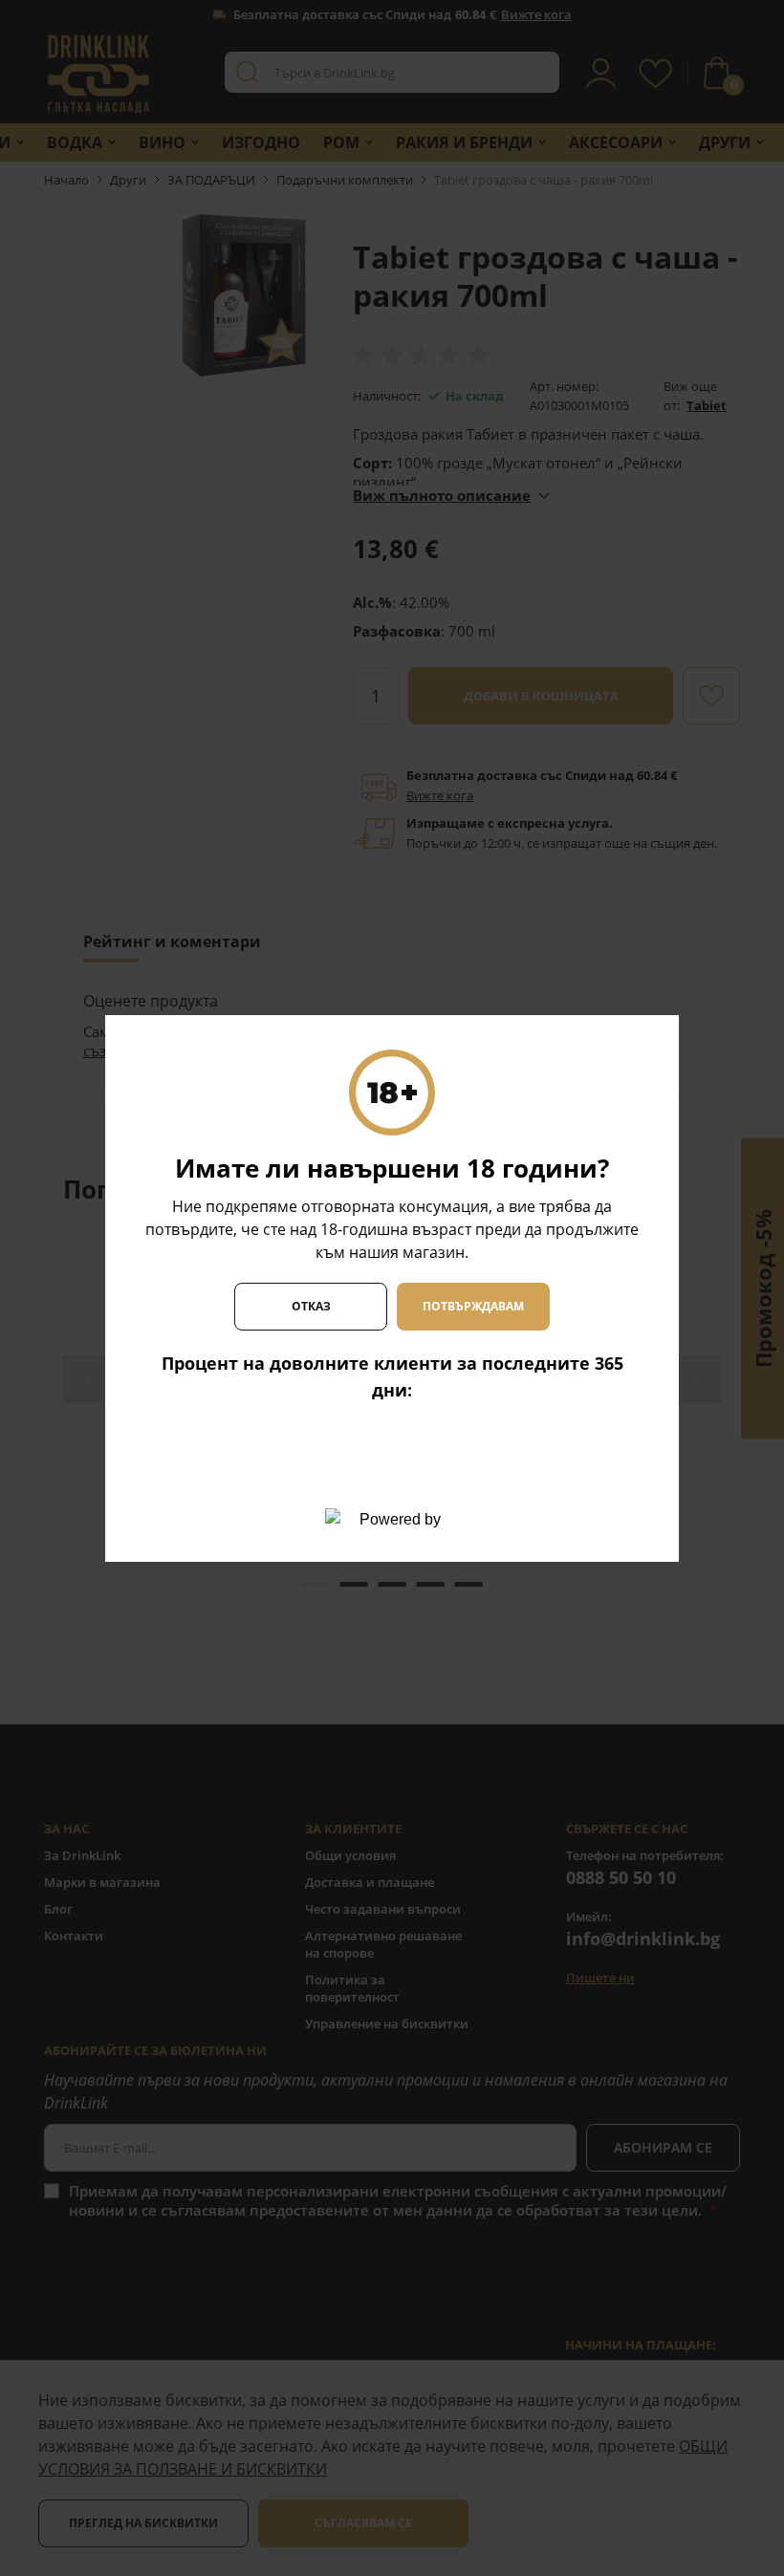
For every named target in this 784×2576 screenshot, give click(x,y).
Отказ (311, 1306)
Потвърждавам (473, 1306)
